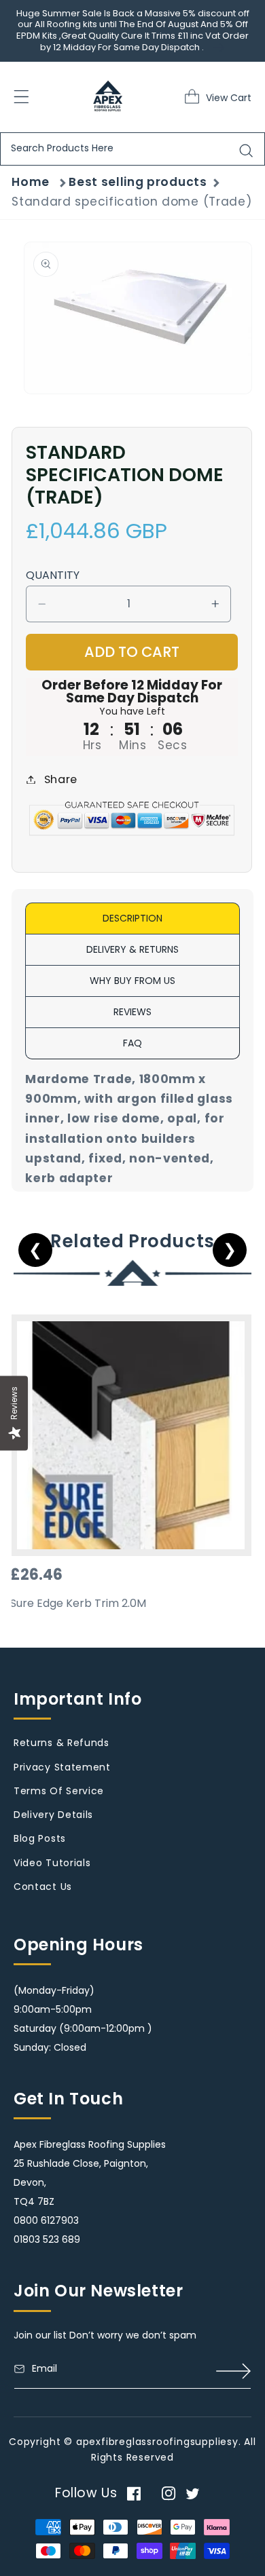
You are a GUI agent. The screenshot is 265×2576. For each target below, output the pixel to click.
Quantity (53, 575)
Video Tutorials (52, 1863)
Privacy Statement (62, 1767)
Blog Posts (40, 1838)
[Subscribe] (233, 2371)
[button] (196, 96)
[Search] (246, 151)
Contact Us (43, 1887)
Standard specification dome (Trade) (131, 202)
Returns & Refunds (61, 1743)
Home (31, 182)
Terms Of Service (59, 1791)
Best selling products (138, 182)
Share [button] (61, 779)
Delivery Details (53, 1815)
